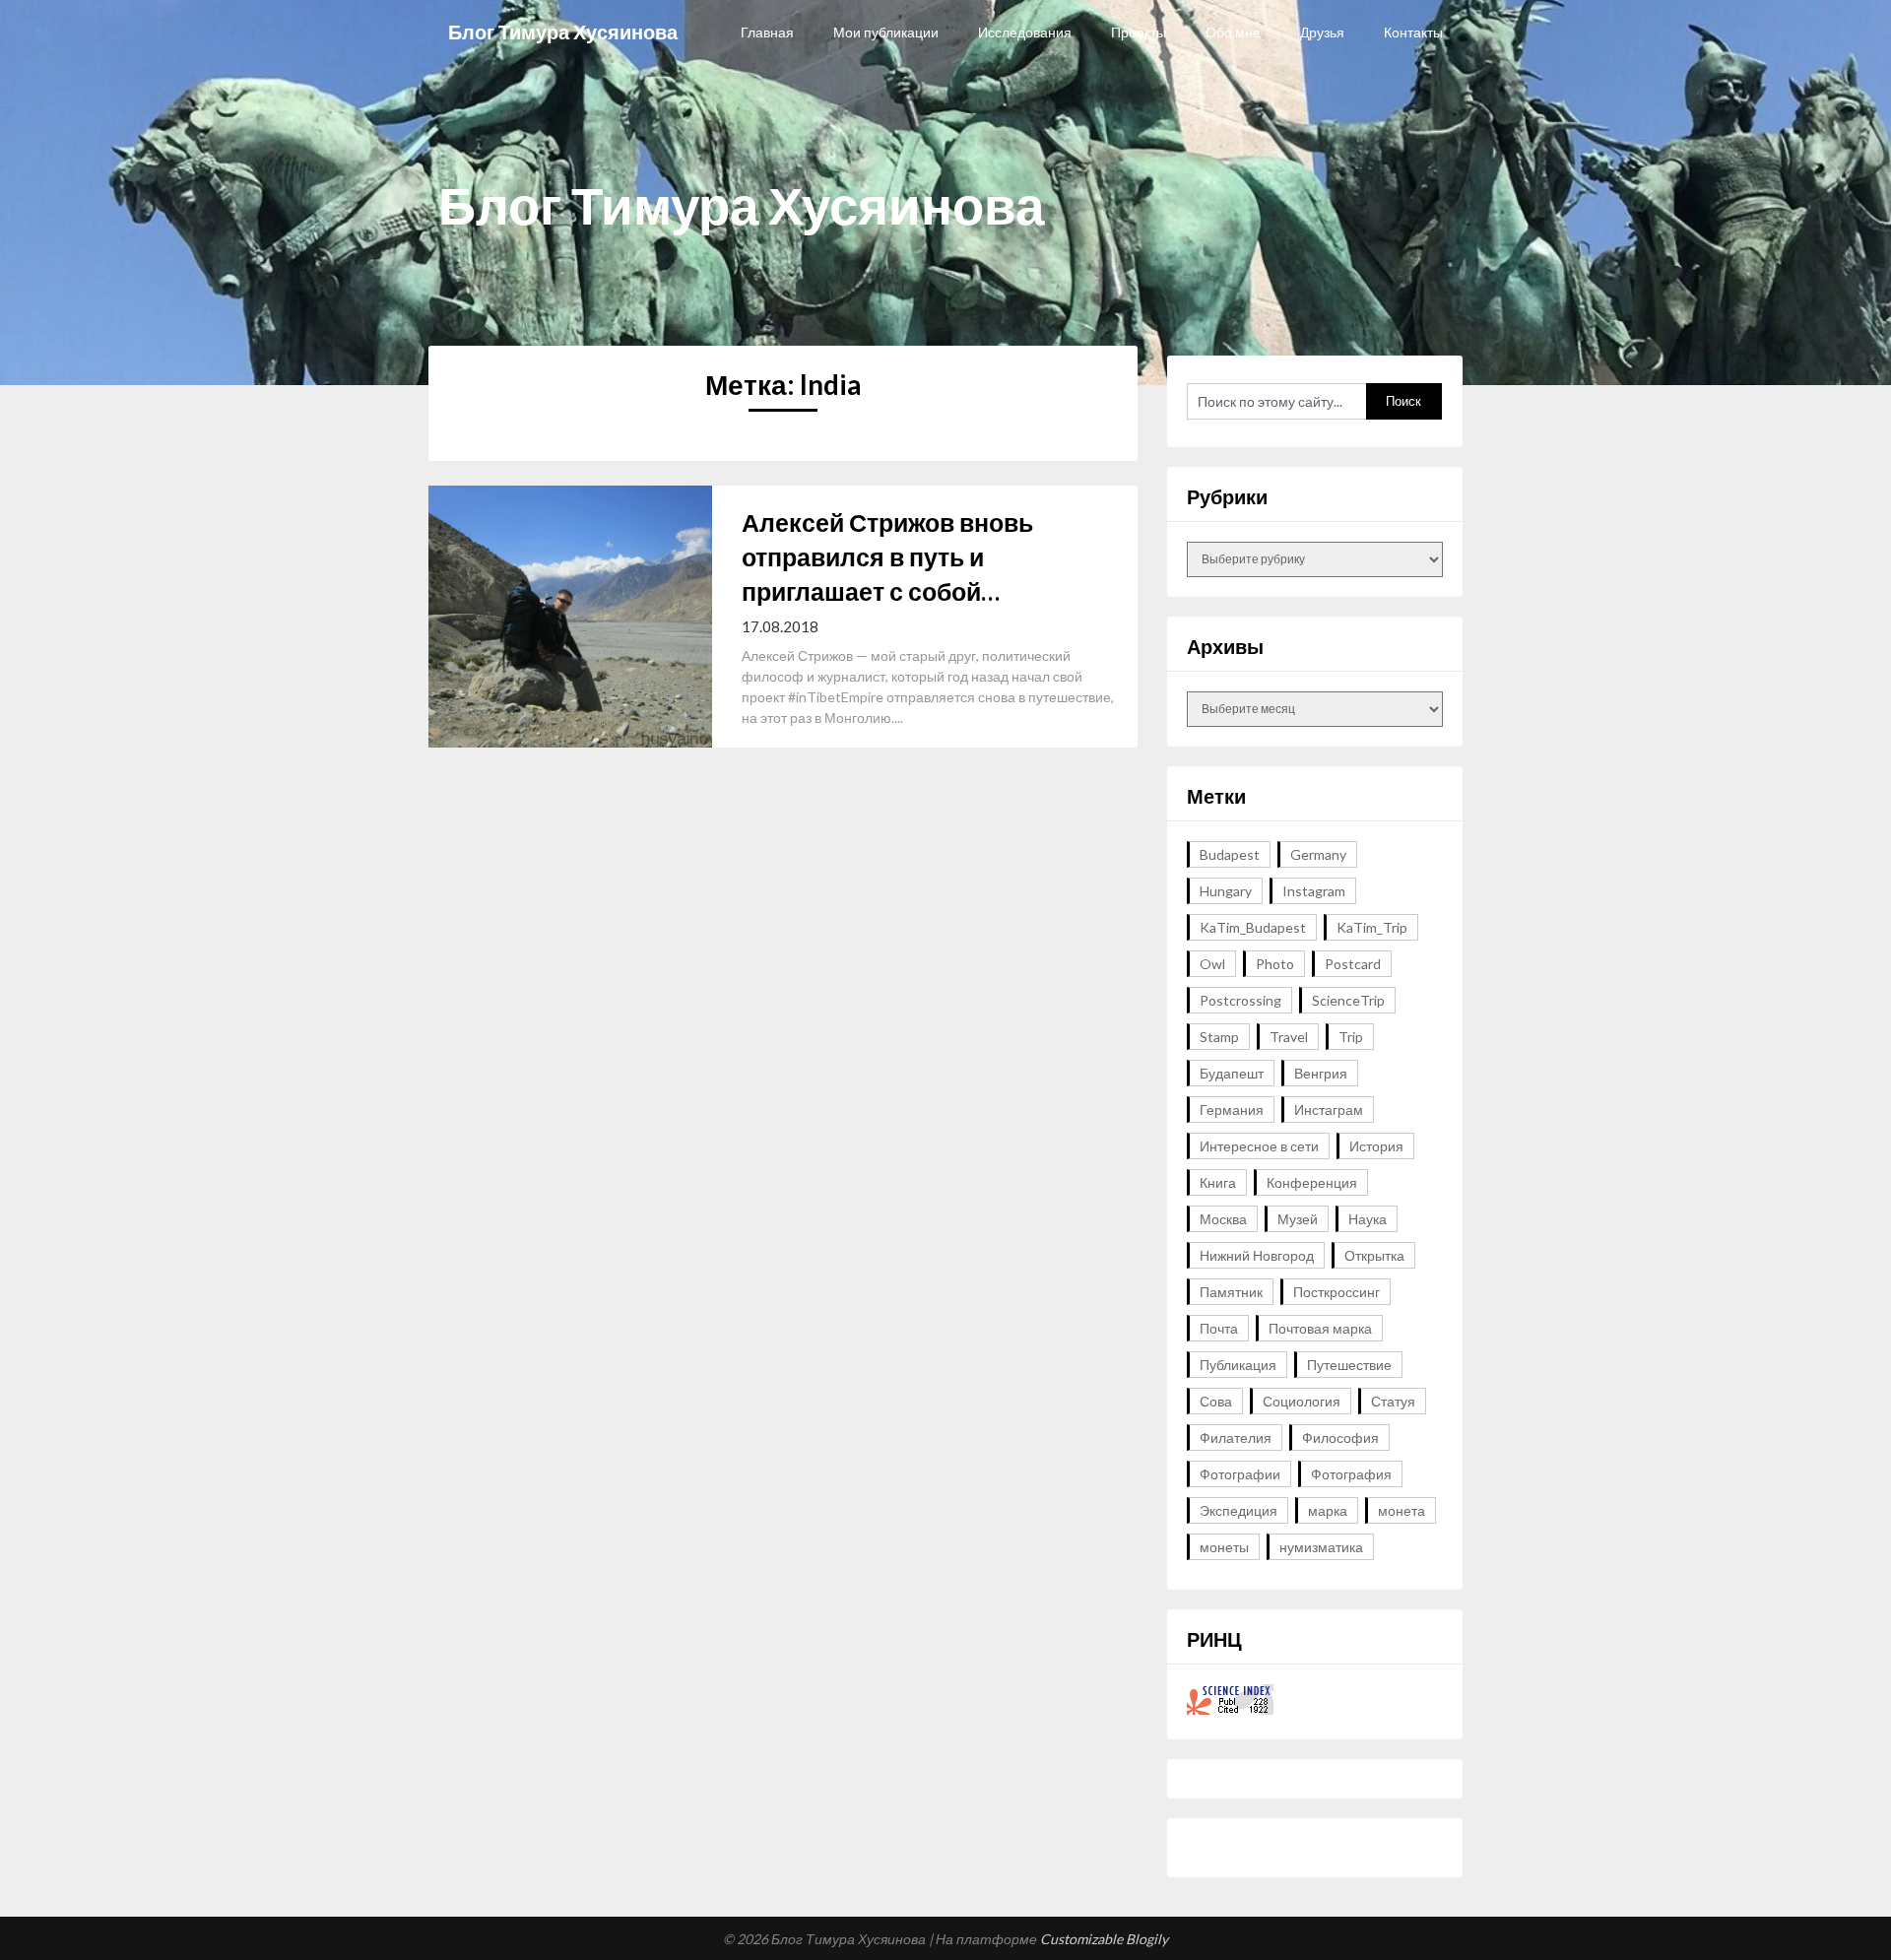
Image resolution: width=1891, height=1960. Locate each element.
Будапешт (1232, 1073)
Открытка (1374, 1255)
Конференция (1312, 1182)
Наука (1368, 1219)
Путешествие (1349, 1365)
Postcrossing (1240, 1000)
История (1376, 1146)
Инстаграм (1329, 1110)
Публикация (1238, 1365)
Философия (1340, 1437)
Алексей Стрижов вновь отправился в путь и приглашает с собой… (887, 556)
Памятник (1231, 1292)
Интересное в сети (1259, 1146)
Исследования (1025, 32)
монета (1402, 1510)
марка (1328, 1510)
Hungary (1226, 891)
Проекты (1139, 32)
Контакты (1413, 32)
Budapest (1230, 854)
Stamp (1219, 1037)
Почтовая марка (1320, 1328)
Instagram (1314, 891)
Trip (1351, 1037)
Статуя (1393, 1401)
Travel (1289, 1037)
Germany (1318, 854)
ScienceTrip (1348, 1000)
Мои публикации (886, 32)
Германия (1232, 1110)
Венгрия (1321, 1073)
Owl (1212, 964)
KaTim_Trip (1372, 927)
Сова (1216, 1401)
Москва (1223, 1219)
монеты (1224, 1547)
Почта (1219, 1328)
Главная (767, 32)
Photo (1275, 964)
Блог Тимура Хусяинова (563, 32)
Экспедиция (1239, 1510)
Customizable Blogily (1104, 1939)
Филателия (1236, 1437)
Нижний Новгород (1257, 1255)
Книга (1218, 1182)
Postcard (1353, 964)
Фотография (1351, 1474)
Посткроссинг (1337, 1292)
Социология (1302, 1401)
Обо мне (1233, 32)
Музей (1298, 1219)
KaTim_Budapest (1253, 927)
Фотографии (1240, 1474)
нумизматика (1321, 1547)
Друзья (1322, 32)
